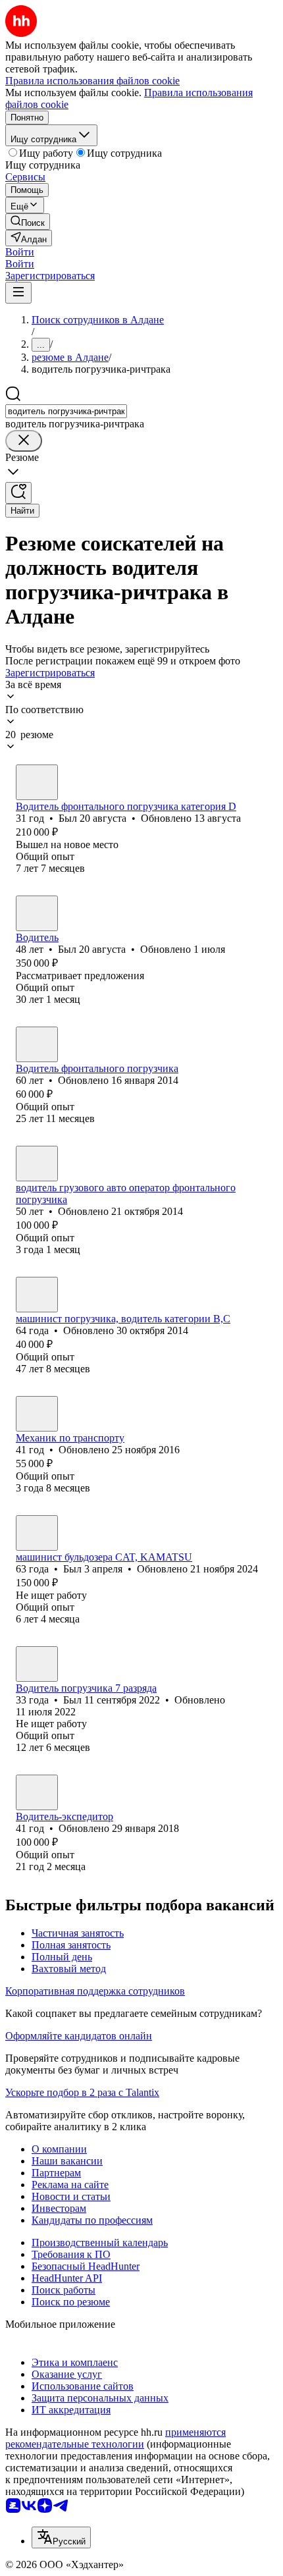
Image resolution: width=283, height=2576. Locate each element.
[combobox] (66, 411)
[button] (20, 252)
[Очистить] (24, 441)
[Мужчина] (37, 782)
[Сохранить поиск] (18, 493)
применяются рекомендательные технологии (116, 2438)
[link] (28, 222)
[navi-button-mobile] (18, 293)
